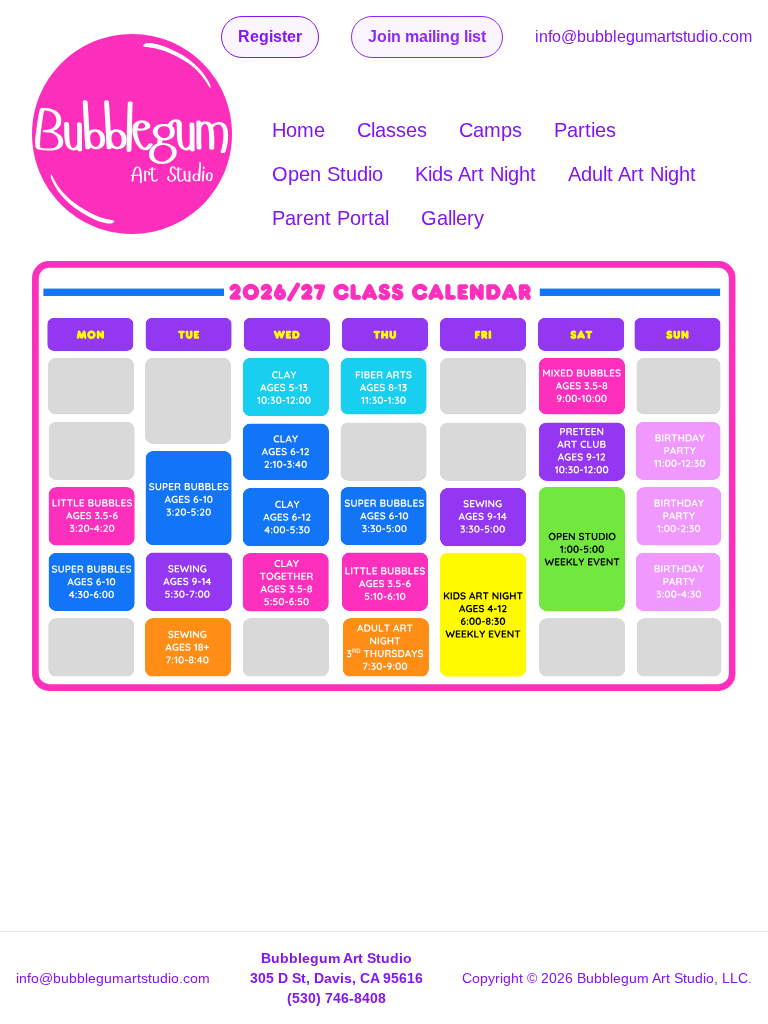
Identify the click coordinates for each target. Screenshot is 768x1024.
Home (298, 130)
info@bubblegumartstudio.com (643, 36)
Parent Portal (330, 218)
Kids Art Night (475, 174)
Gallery (452, 218)
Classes (392, 130)
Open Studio (327, 174)
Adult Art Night (632, 174)
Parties (585, 130)
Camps (490, 130)
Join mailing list (427, 36)
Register (270, 36)
